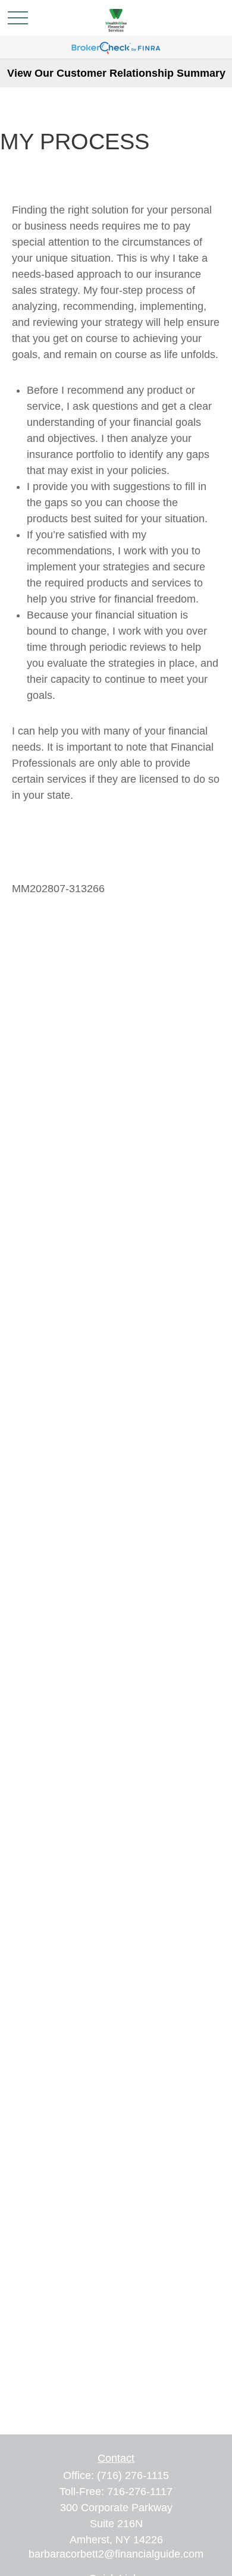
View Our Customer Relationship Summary (116, 73)
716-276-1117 (140, 2492)
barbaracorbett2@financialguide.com (116, 2554)
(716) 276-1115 (133, 2475)
